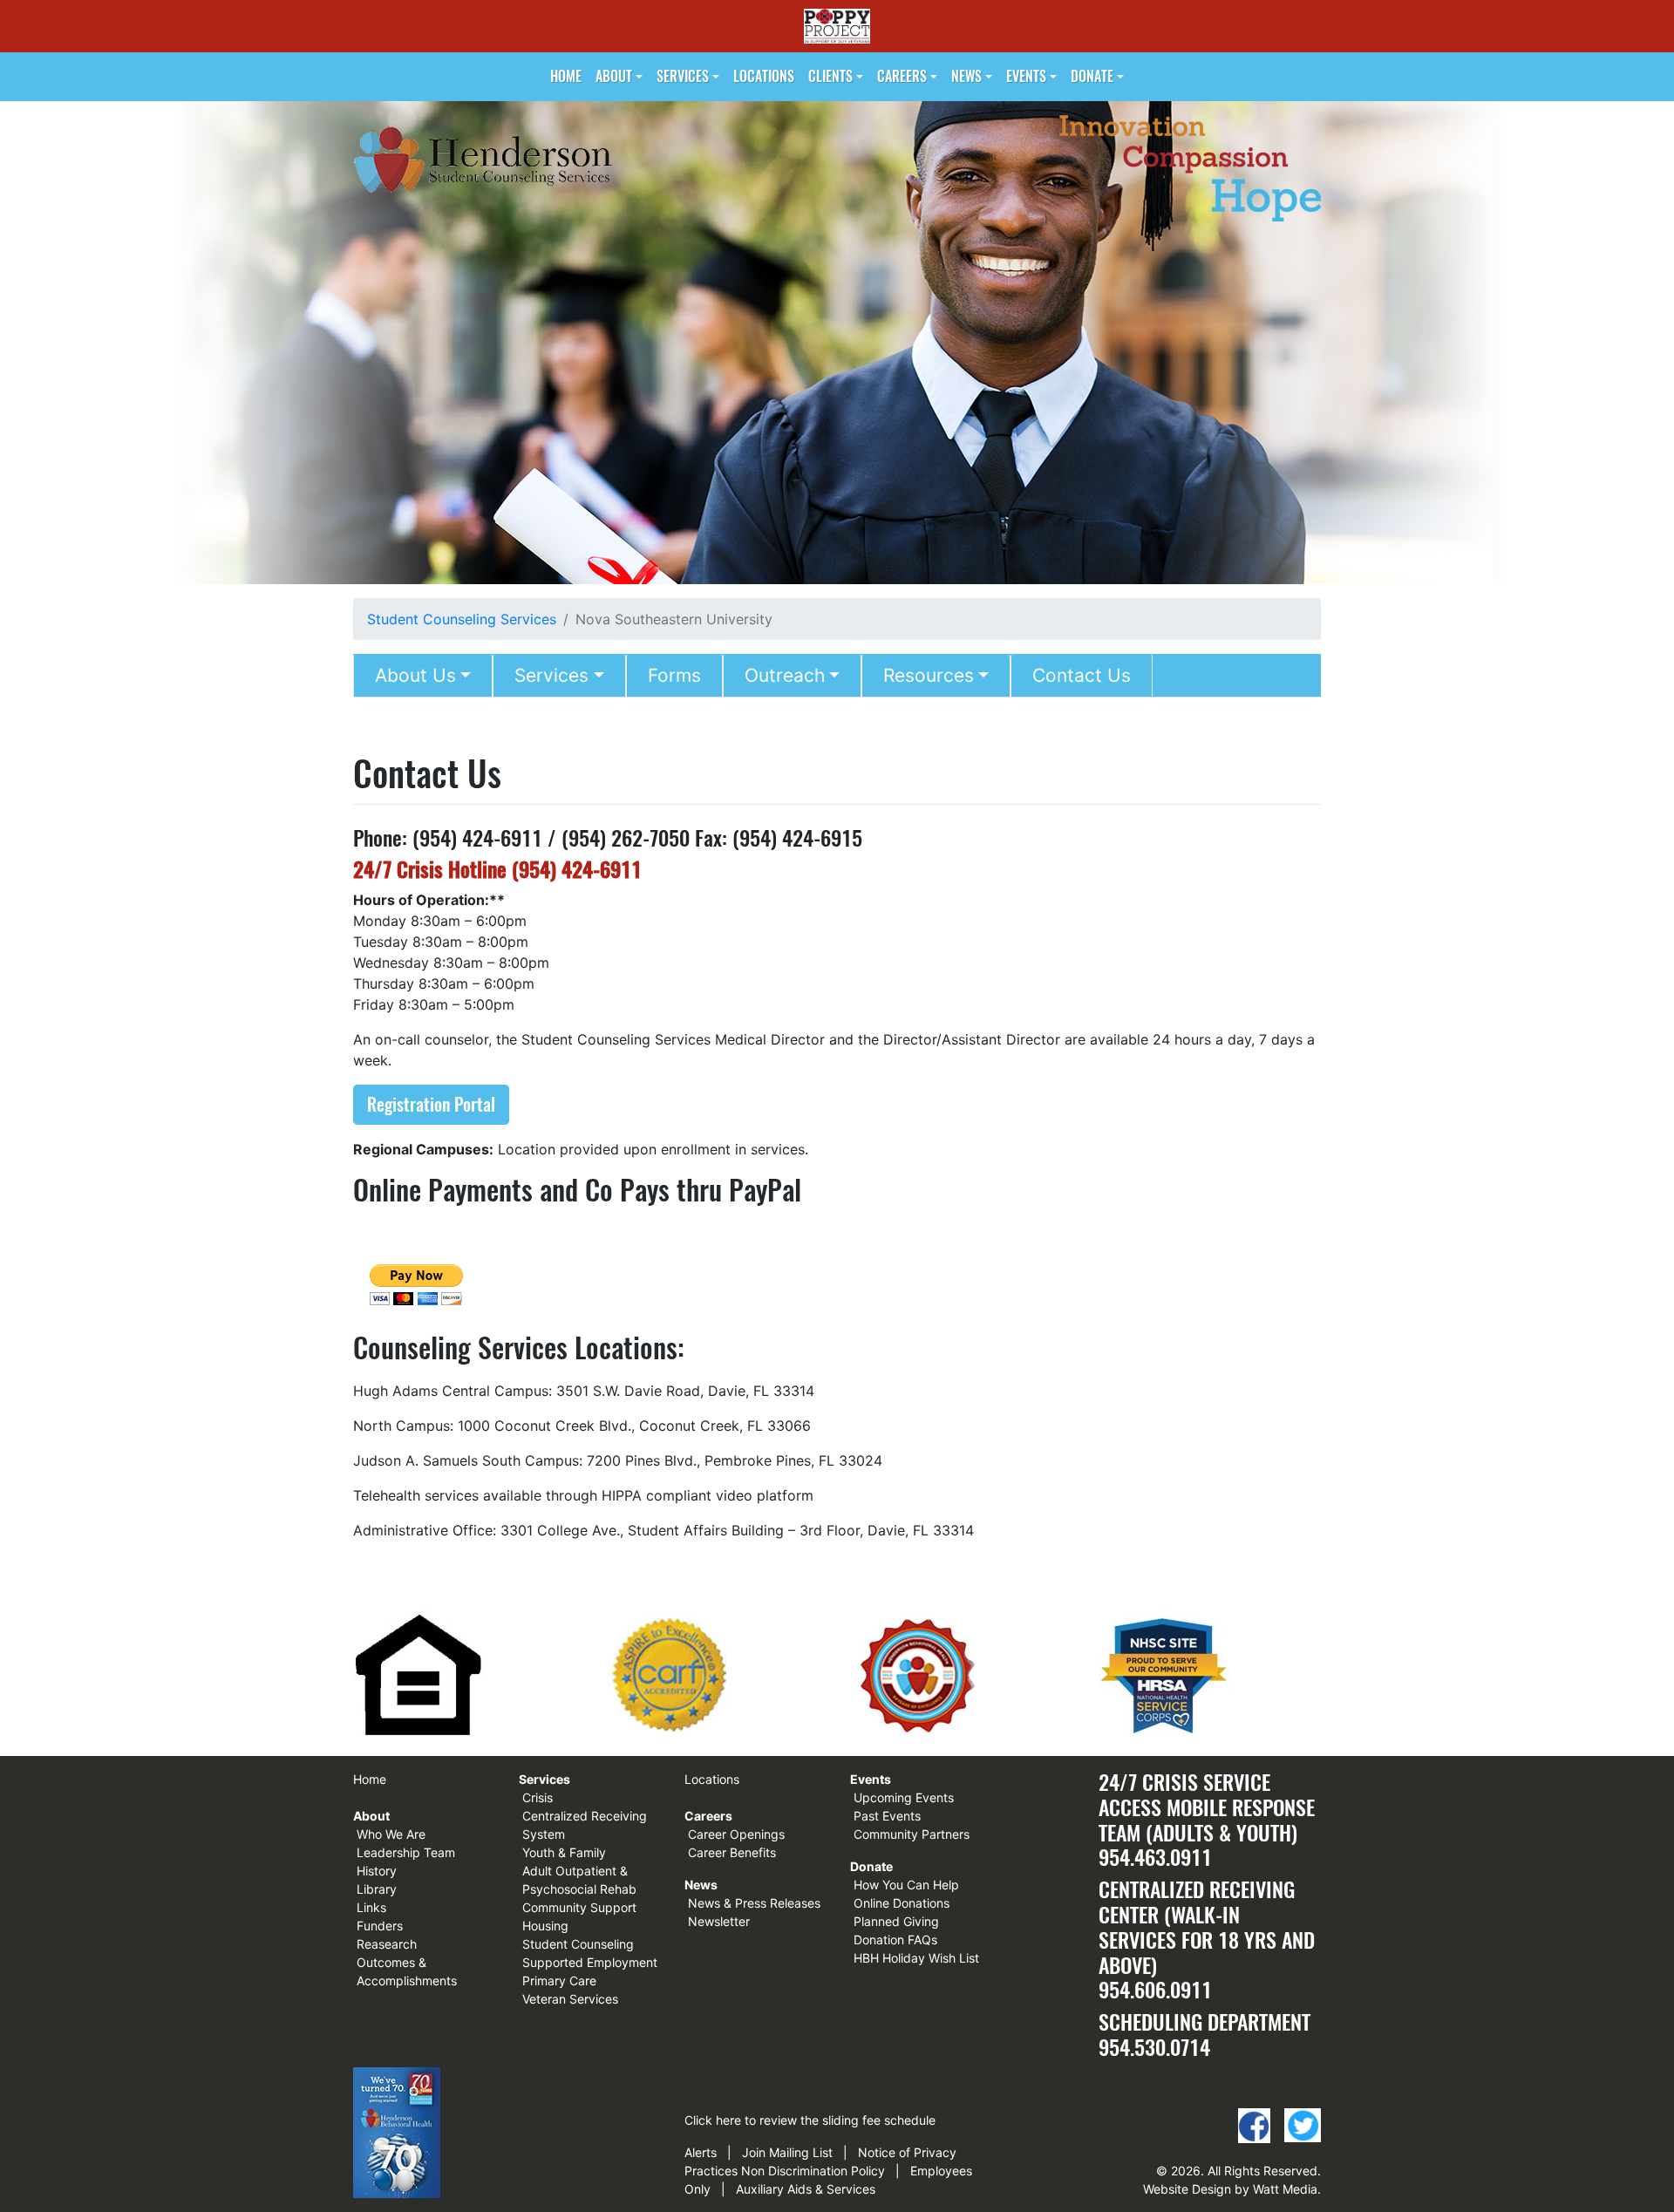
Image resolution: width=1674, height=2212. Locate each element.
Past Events (887, 1816)
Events (1026, 76)
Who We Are (391, 1834)
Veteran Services (570, 1999)
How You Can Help (906, 1885)
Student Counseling (578, 1944)
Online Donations (902, 1903)
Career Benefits (732, 1852)
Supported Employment (590, 1962)
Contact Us (1082, 675)
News (966, 76)
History (377, 1871)
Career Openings (736, 1834)
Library (377, 1889)
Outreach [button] (785, 675)
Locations (764, 76)
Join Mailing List (787, 2152)
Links (371, 1907)
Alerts (701, 2152)
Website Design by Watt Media (1230, 2189)
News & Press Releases (754, 1903)
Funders (380, 1926)
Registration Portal (431, 1104)
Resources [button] (929, 675)
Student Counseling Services (462, 619)
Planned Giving (896, 1921)
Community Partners (912, 1834)
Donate (1092, 76)
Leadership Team (406, 1852)
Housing (545, 1926)
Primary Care (559, 1981)
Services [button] (551, 675)
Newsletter (719, 1921)
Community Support (579, 1907)
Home (566, 76)
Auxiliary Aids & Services (806, 2189)
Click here (713, 2120)
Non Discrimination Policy (813, 2171)
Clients (830, 76)
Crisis (538, 1797)
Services (683, 76)
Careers (902, 76)
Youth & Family (564, 1852)
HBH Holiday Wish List (916, 1958)
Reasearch (387, 1944)
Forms (674, 675)
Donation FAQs (895, 1940)
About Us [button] (415, 675)
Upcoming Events (904, 1797)
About (614, 76)
